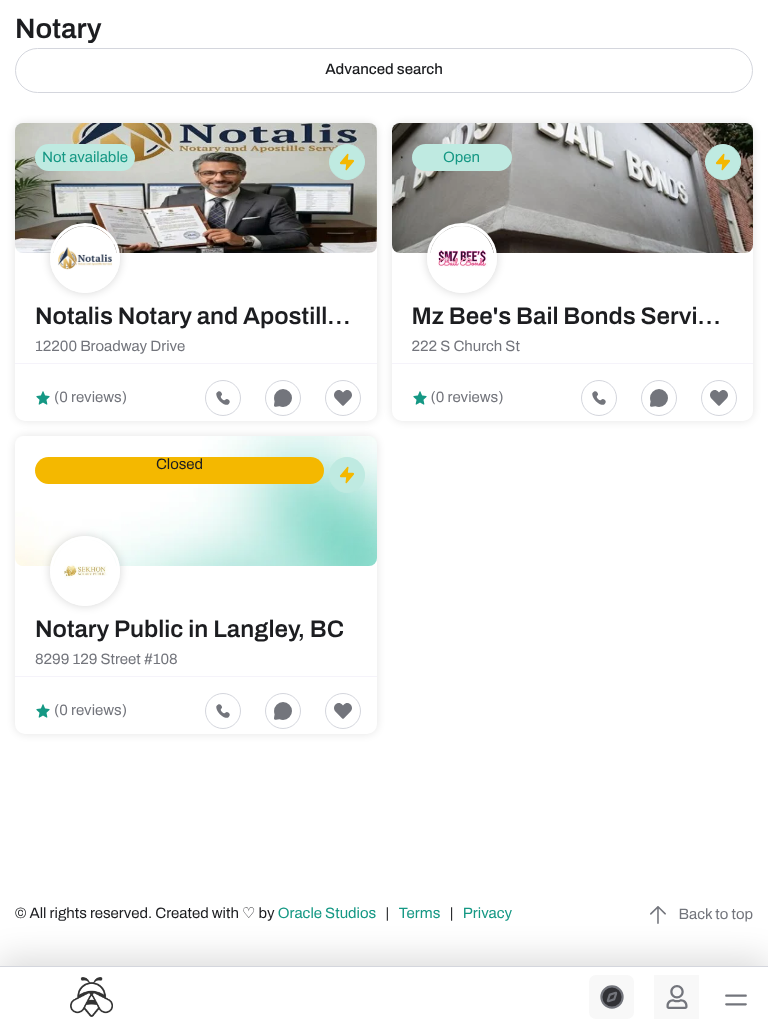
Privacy (489, 914)
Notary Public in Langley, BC (189, 630)
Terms (420, 914)
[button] (736, 1000)
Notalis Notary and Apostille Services (238, 317)
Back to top (716, 915)
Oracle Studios (329, 914)
